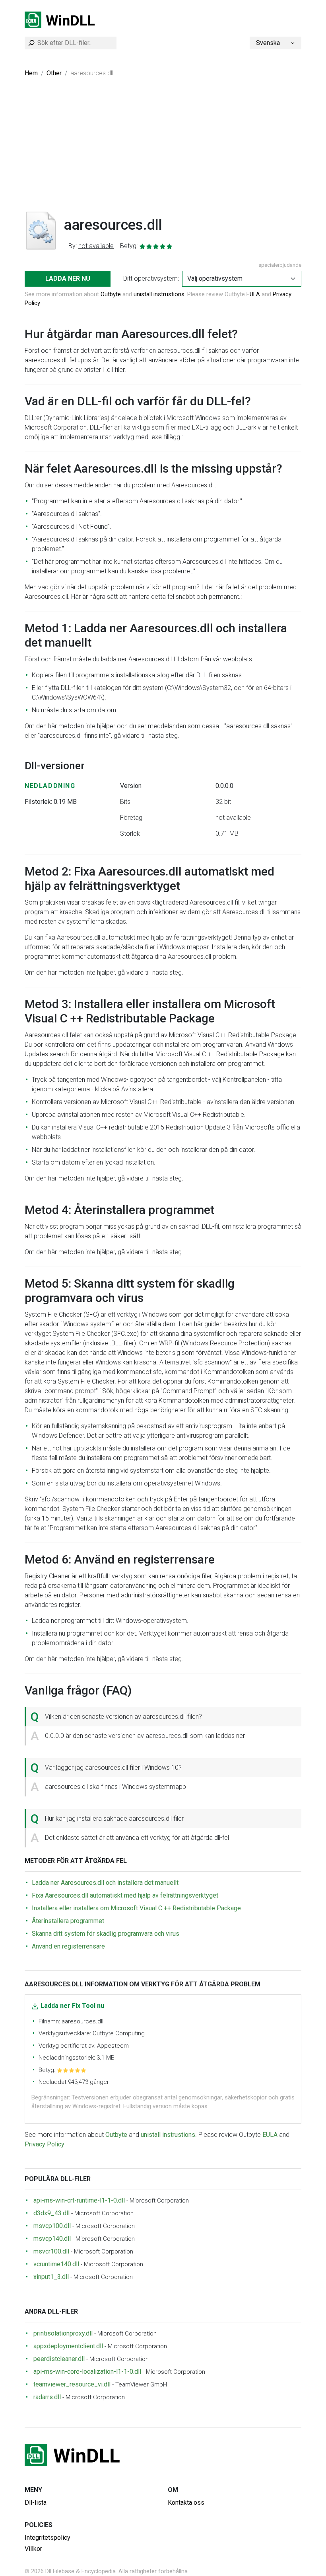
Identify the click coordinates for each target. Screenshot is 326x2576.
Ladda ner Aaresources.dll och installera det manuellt (105, 1883)
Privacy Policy (45, 2144)
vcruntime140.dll (56, 2264)
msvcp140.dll (52, 2239)
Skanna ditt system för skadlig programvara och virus (106, 1934)
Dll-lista (36, 2503)
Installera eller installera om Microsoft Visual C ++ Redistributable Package (136, 1908)
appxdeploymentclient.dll (68, 2346)
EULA (253, 294)
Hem (31, 73)
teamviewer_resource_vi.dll (72, 2384)
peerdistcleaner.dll (59, 2359)
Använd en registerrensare (68, 1946)
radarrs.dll (47, 2397)
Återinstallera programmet (68, 1921)
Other (54, 73)
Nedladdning (50, 786)
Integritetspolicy (48, 2538)
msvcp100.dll (52, 2226)
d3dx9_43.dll (51, 2213)
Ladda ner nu (68, 279)
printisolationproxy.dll (63, 2333)
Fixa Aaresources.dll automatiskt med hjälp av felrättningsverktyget (125, 1895)
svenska (268, 43)
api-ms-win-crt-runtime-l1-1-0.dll (79, 2200)
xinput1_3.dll (51, 2277)
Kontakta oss (186, 2503)
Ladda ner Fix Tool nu (72, 2006)
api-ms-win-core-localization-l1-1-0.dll (87, 2372)
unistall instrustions (159, 294)
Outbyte (111, 294)
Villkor (33, 2549)
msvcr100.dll (51, 2251)
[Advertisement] (163, 150)
